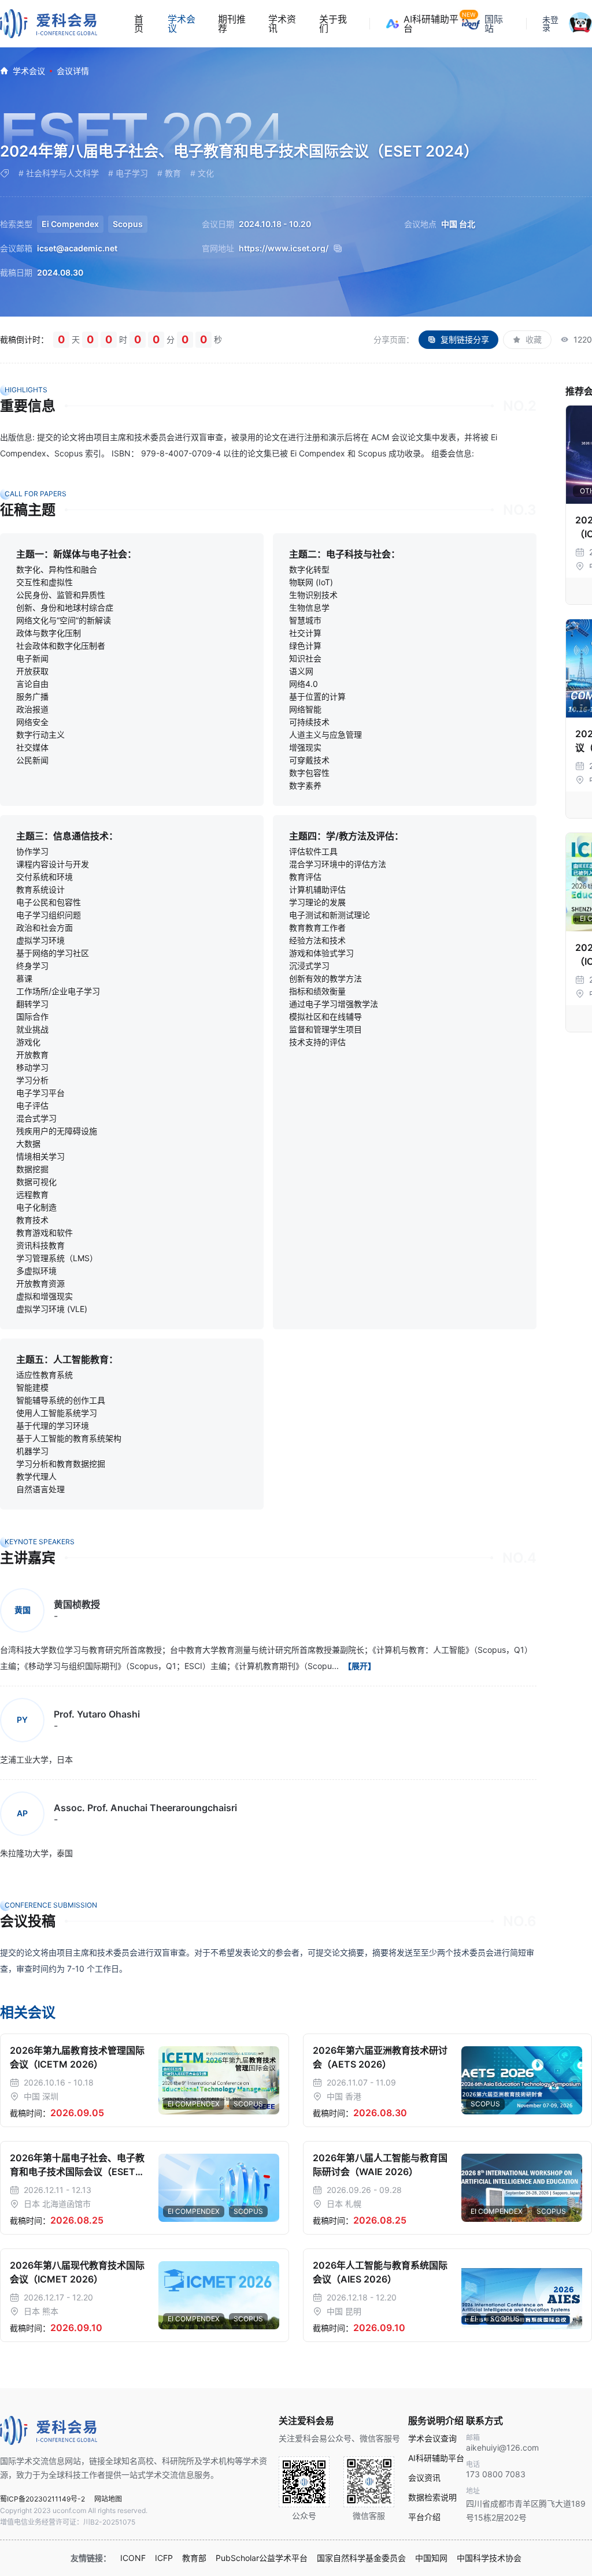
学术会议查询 (432, 2439)
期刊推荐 (232, 24)
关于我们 (333, 24)
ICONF (133, 2558)
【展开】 (360, 1666)
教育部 (194, 2558)
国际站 (494, 24)
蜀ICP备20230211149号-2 (42, 2499)
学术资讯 (282, 24)
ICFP (164, 2558)
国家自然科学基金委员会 (361, 2558)
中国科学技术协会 (489, 2558)
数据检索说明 (432, 2497)
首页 (139, 24)
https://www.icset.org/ (284, 248)
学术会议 (182, 24)
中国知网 (431, 2558)
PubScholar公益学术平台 (262, 2558)
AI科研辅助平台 (433, 24)
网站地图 (108, 2499)
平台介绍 (424, 2517)
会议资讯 (424, 2478)
